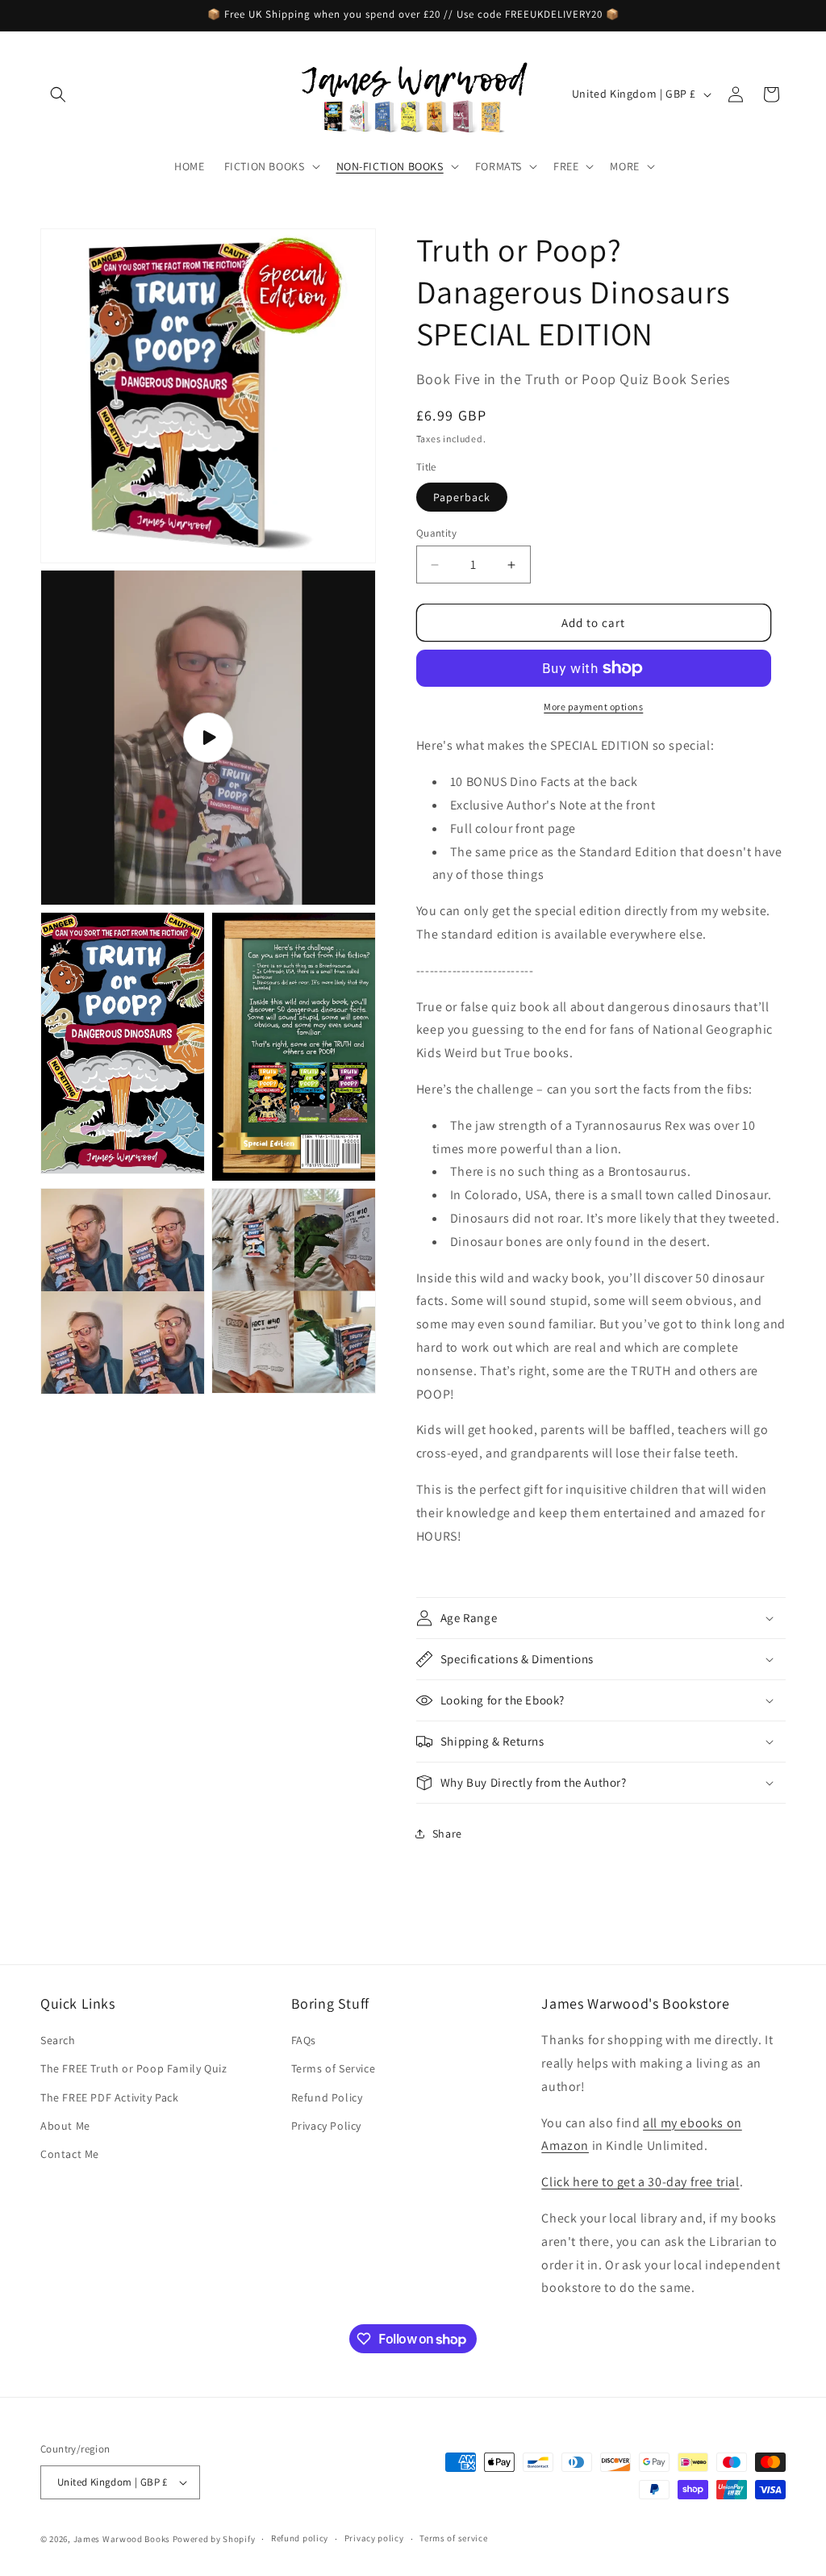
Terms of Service (334, 2068)
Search (58, 2040)
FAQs (304, 2040)
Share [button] (447, 1834)
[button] (58, 94)
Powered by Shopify (214, 2539)
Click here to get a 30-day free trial (640, 2182)
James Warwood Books (122, 2539)
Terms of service (453, 2538)
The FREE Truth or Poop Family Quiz (133, 2068)
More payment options (593, 707)
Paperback (462, 497)
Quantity (436, 533)
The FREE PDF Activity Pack (110, 2097)
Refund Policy (327, 2097)
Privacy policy (374, 2538)
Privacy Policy (326, 2126)
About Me (65, 2126)
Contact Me (70, 2154)
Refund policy (300, 2538)
